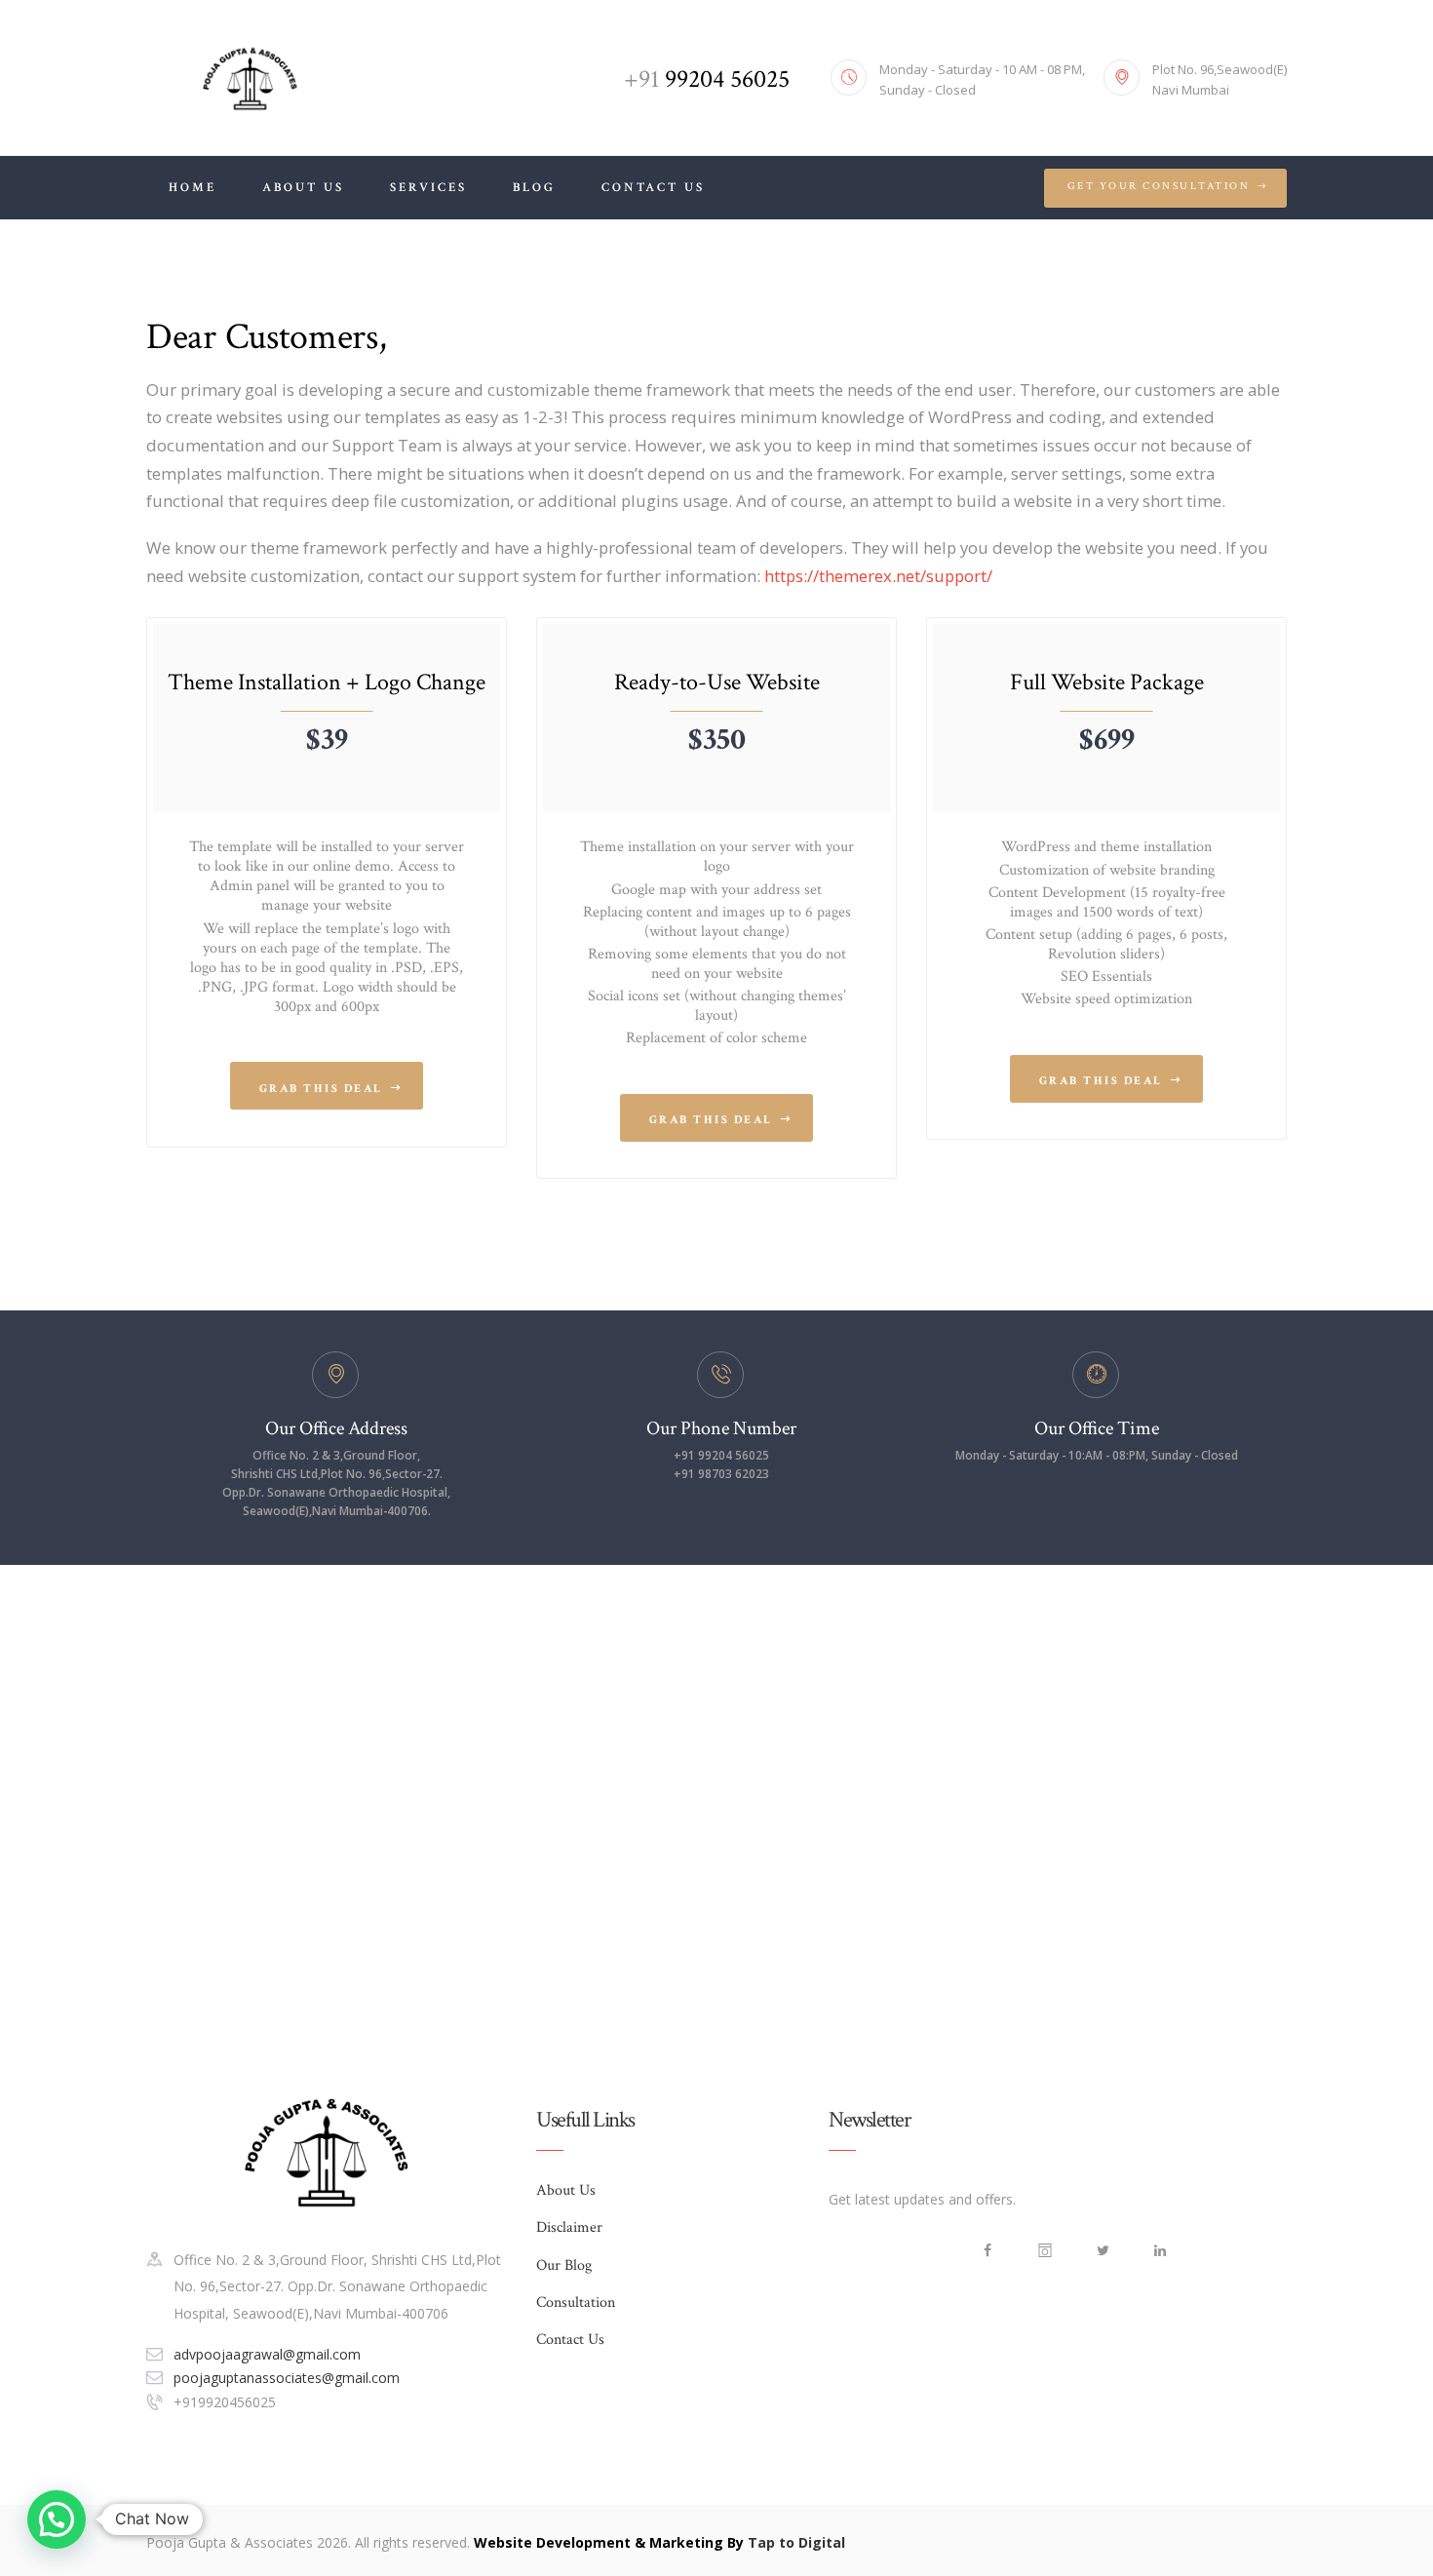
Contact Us (570, 2340)
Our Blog (564, 2265)
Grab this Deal (321, 1089)
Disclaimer (569, 2227)
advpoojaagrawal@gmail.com (267, 2354)
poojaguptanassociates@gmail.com (287, 2378)
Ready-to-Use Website (717, 682)
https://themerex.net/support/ (878, 576)
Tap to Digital (796, 2542)
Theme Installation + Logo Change (327, 682)
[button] (57, 2519)
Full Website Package (1107, 682)
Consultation (576, 2303)
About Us (566, 2190)
